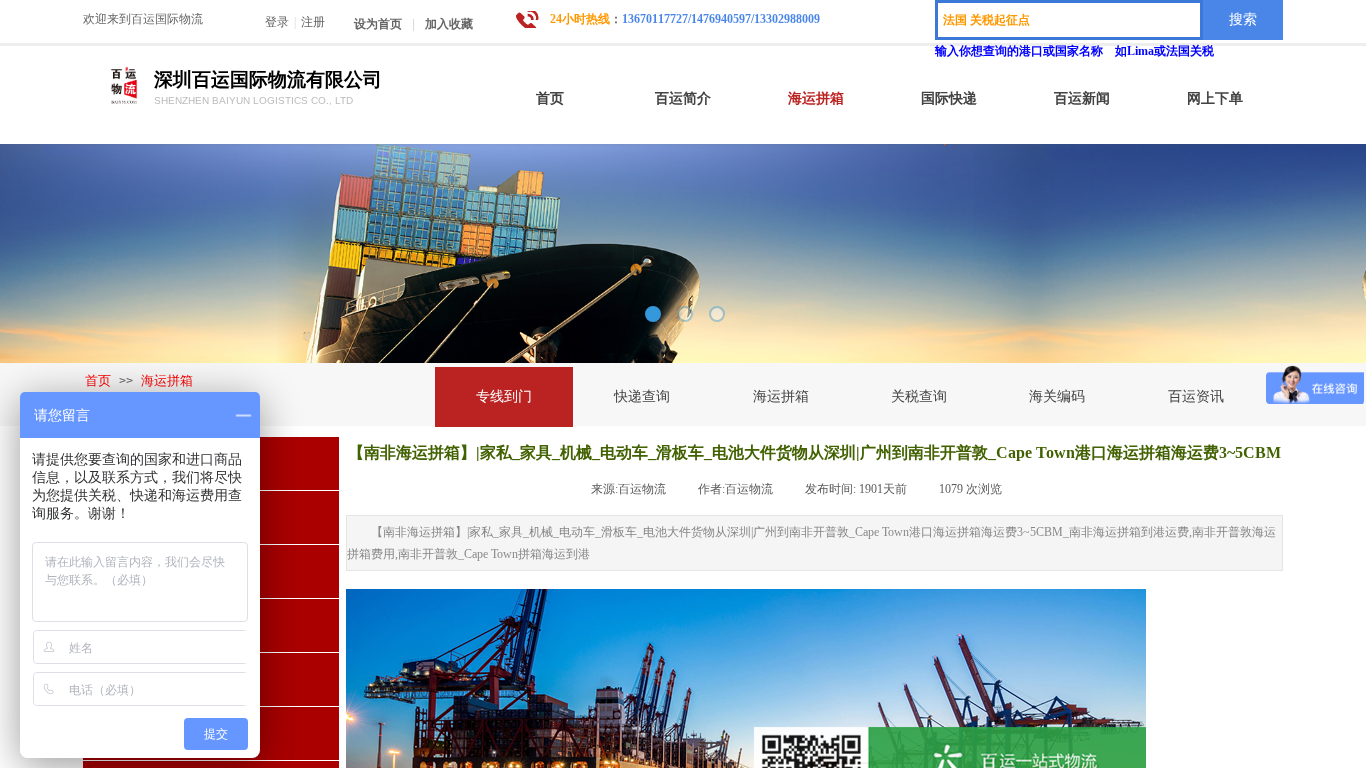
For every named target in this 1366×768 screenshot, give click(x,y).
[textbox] (1069, 20)
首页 (98, 380)
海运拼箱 (167, 380)
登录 (277, 22)
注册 (313, 22)
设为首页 (378, 24)
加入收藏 (449, 24)
